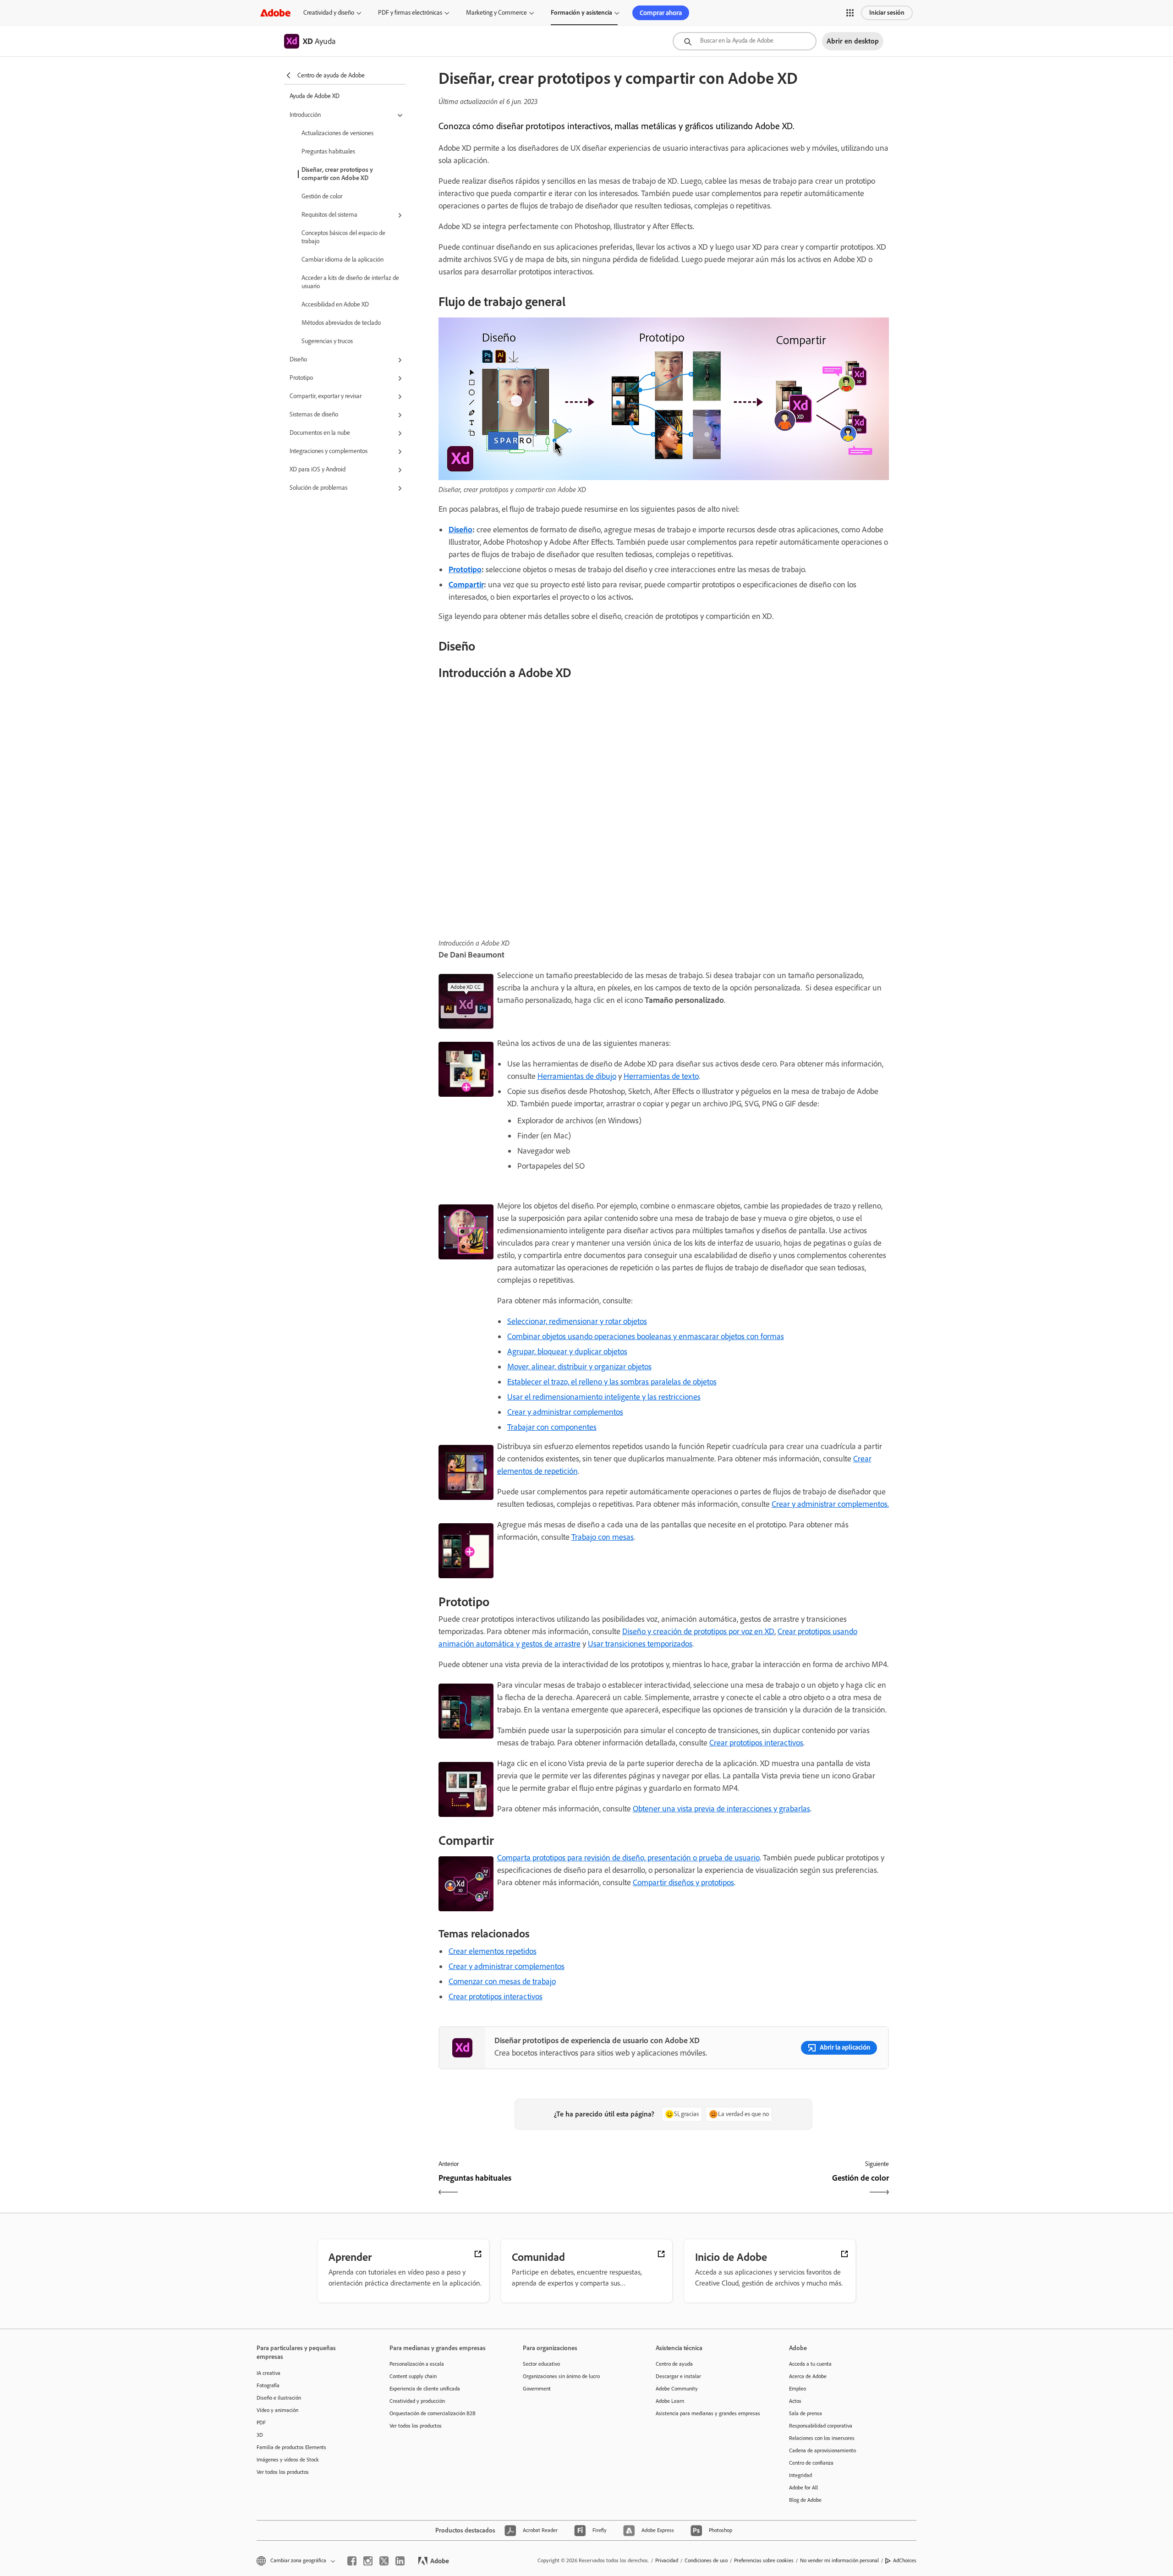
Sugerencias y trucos (327, 341)
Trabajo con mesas (603, 1537)
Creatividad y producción (417, 2401)
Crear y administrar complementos (565, 1412)
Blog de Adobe (805, 2500)
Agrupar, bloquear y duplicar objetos (567, 1351)
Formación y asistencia (581, 13)
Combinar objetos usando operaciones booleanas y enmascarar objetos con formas (646, 1336)
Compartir (466, 585)
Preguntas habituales (328, 151)
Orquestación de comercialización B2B (433, 2413)
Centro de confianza (811, 2463)
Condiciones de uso (706, 2560)
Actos (795, 2401)
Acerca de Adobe (808, 2376)
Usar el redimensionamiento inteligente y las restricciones (604, 1397)
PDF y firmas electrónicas (410, 13)
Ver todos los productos (283, 2472)
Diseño (460, 530)
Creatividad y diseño (329, 13)
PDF (261, 2423)
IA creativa (269, 2373)
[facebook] (352, 2561)
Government (537, 2389)
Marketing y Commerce (496, 13)
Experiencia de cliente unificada (425, 2389)
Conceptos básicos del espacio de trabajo (343, 237)
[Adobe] (275, 13)
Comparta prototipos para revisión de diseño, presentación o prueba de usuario (628, 1858)
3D (260, 2435)
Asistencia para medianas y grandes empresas (708, 2413)
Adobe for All (803, 2488)
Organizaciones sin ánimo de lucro (561, 2376)
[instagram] (368, 2561)
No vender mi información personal (839, 2560)
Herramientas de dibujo (577, 1076)
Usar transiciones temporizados (640, 1644)
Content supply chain (413, 2376)
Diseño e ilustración (279, 2398)
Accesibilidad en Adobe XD (335, 304)
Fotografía (268, 2385)
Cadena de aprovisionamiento (822, 2450)
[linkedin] (400, 2561)
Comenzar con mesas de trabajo (502, 1981)
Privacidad (667, 2560)
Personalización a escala (417, 2364)
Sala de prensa (806, 2413)
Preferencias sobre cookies (764, 2560)
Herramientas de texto (661, 1076)
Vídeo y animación (277, 2410)
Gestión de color (322, 196)
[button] (850, 13)
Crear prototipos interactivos (756, 1743)
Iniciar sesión (887, 13)
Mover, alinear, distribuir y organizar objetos (579, 1367)
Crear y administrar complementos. (830, 1504)
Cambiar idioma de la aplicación (343, 260)
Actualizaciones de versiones (337, 133)
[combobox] (745, 41)
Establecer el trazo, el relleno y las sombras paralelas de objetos (612, 1382)
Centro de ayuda (674, 2364)
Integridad (800, 2475)
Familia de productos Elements (291, 2447)
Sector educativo (541, 2364)
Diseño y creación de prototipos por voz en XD (698, 1631)
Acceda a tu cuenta (810, 2364)
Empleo (798, 2389)
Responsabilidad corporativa (821, 2426)
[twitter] (384, 2561)
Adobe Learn (670, 2401)
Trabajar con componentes (552, 1427)
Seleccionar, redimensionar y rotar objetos (577, 1321)
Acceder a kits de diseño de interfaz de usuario (350, 282)
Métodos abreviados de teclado (341, 323)
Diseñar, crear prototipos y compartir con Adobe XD (337, 174)
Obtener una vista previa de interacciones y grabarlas (721, 1809)
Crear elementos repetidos (493, 1951)
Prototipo (465, 569)
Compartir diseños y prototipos (683, 1882)
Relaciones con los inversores (822, 2438)
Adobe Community (677, 2389)
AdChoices (905, 2560)
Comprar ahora (661, 13)
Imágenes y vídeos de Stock (288, 2460)
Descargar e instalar (678, 2376)
